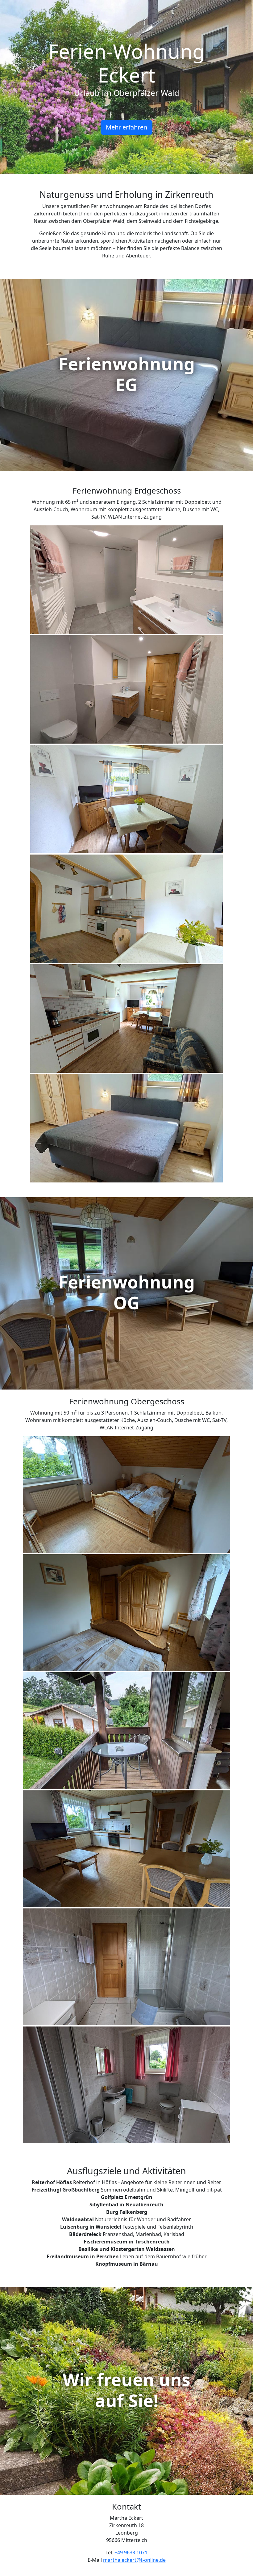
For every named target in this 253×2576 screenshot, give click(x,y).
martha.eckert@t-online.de (134, 2560)
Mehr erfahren (126, 127)
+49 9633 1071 (131, 2553)
